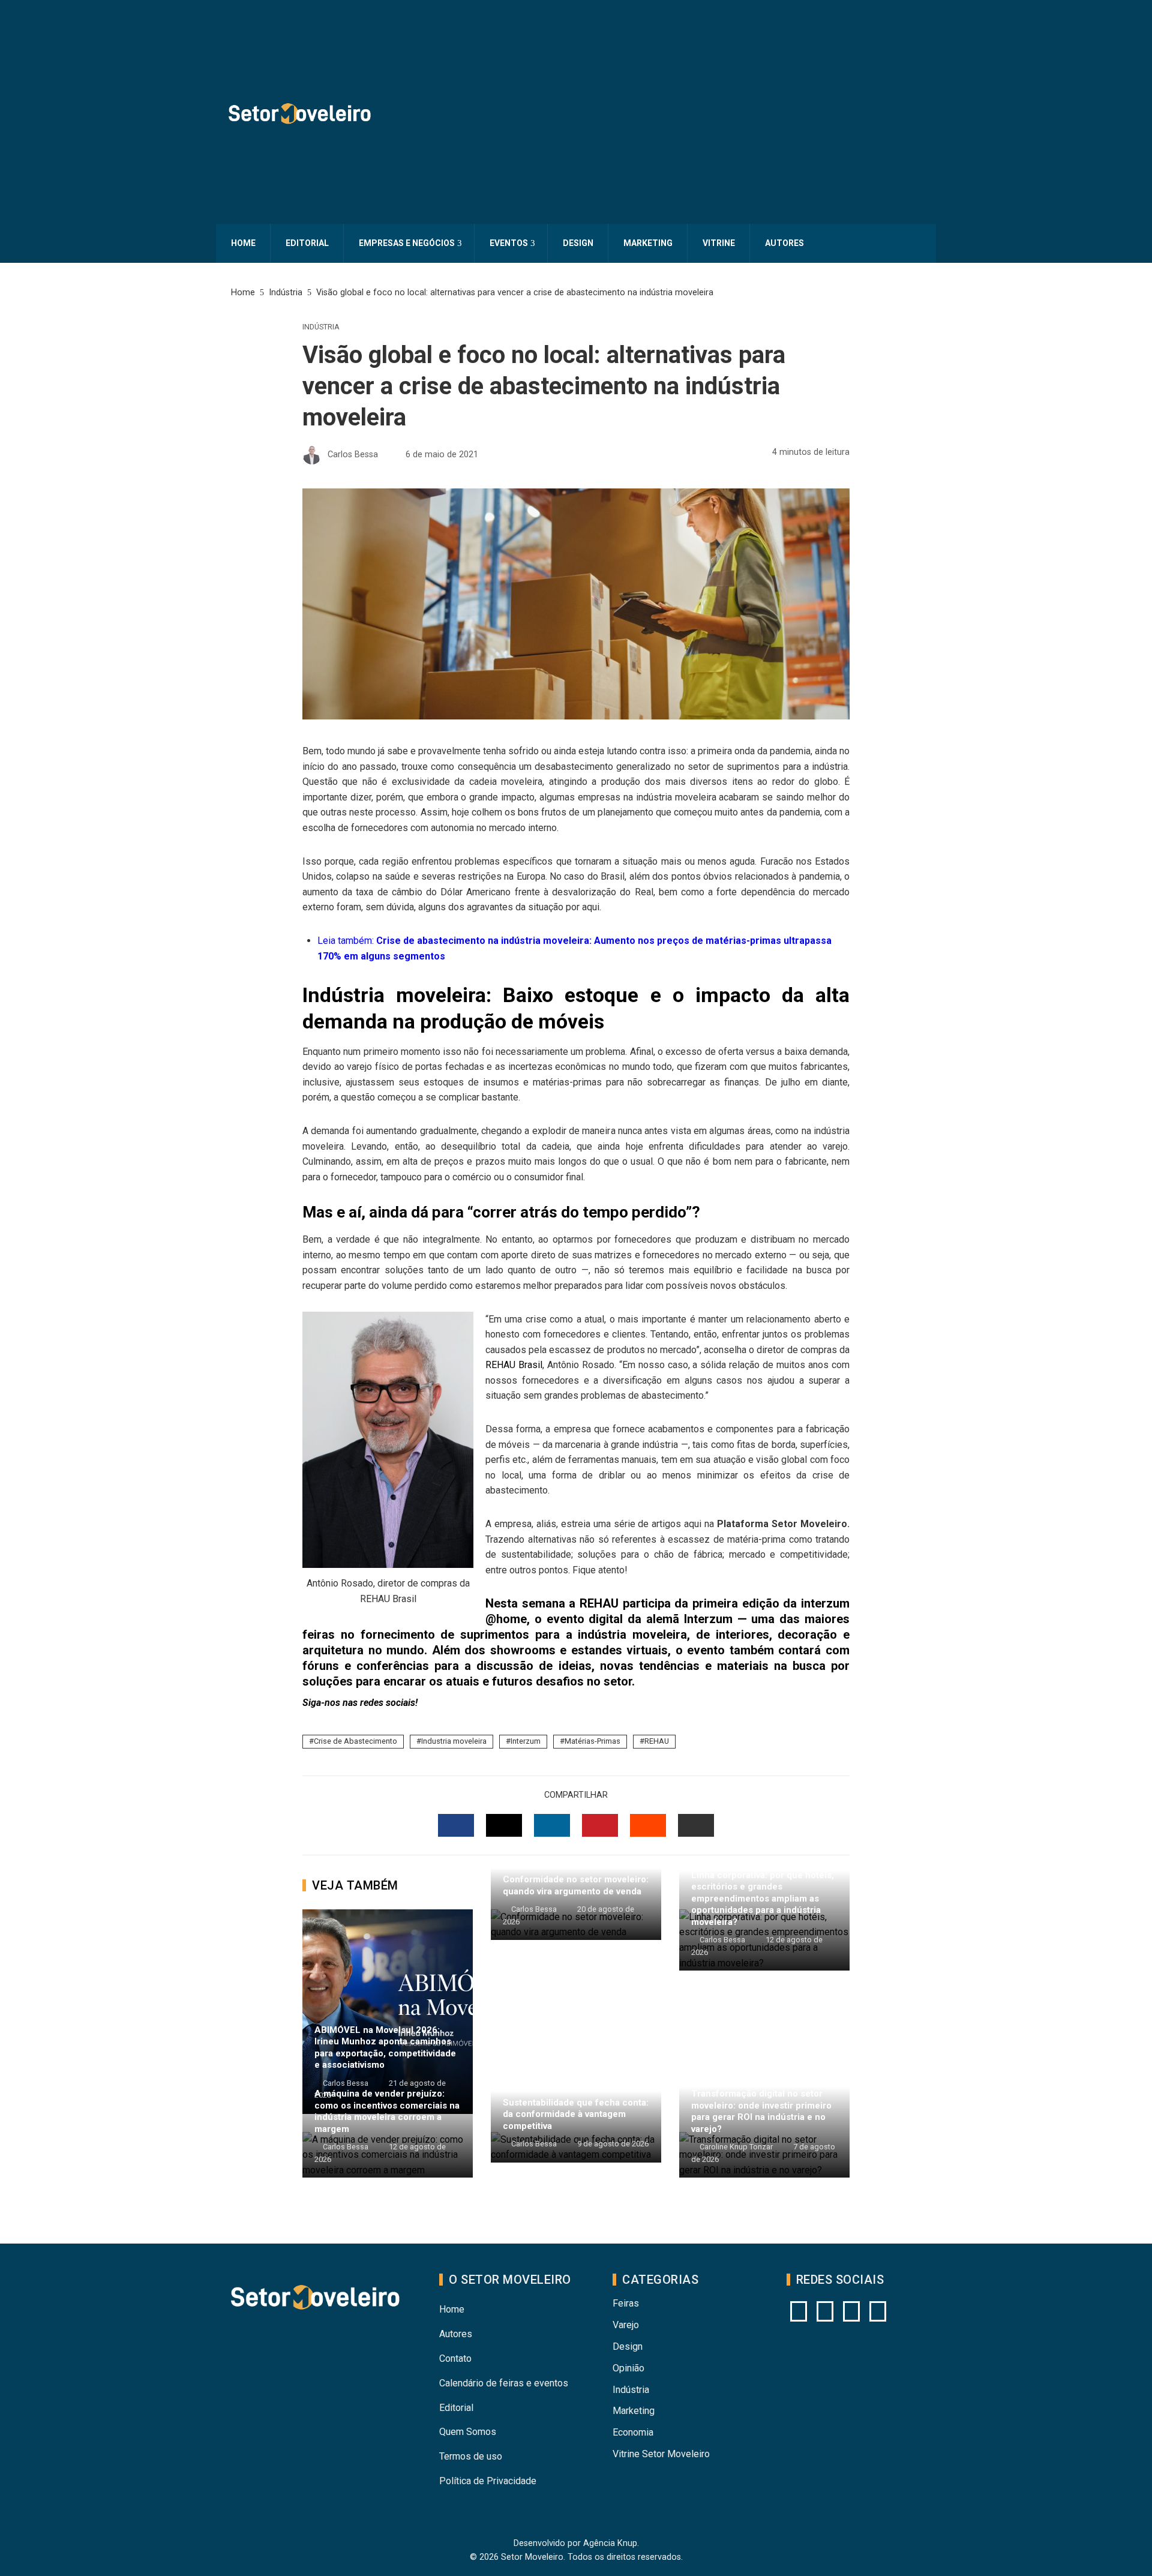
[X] (851, 2311)
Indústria (321, 327)
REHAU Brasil (514, 1365)
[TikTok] (878, 2311)
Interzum (526, 1741)
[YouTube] (825, 2311)
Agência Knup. (611, 2543)
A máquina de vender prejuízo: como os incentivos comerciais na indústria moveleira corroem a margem (387, 2111)
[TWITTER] (504, 1825)
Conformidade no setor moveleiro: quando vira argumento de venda (576, 1885)
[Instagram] (799, 2311)
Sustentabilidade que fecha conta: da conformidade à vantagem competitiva (576, 2114)
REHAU (657, 1741)
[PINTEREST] (600, 1825)
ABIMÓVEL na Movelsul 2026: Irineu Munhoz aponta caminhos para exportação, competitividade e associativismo (385, 2048)
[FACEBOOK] (456, 1825)
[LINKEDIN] (552, 1825)
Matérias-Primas (592, 1741)
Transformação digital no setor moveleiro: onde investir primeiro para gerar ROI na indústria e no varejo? (761, 2111)
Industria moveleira (454, 1741)
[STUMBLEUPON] (648, 1825)
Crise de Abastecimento (355, 1741)
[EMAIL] (696, 1825)
